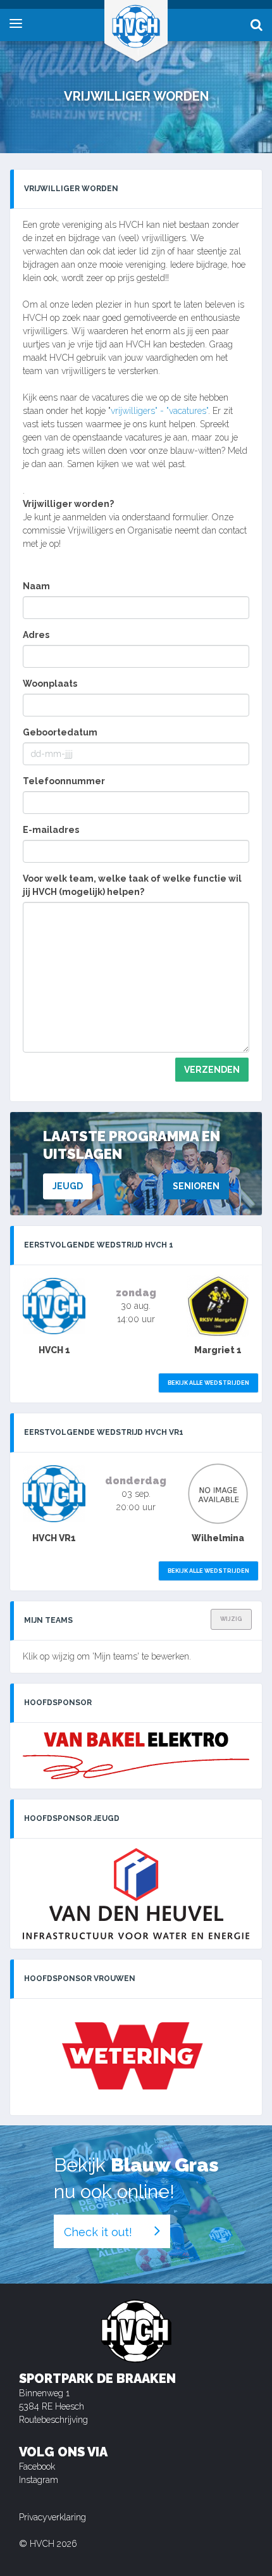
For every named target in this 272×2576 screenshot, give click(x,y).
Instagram (39, 2480)
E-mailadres (51, 830)
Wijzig (231, 1619)
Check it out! (98, 2232)
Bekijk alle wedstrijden (208, 1383)
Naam (36, 586)
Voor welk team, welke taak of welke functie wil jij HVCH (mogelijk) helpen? (132, 885)
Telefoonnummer (64, 781)
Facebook (37, 2467)
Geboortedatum (60, 732)
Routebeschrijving (53, 2420)
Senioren (196, 1186)
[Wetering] (136, 2057)
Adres (36, 635)
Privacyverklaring (53, 2517)
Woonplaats (50, 684)
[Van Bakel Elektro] (136, 1756)
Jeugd (68, 1186)
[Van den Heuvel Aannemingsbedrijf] (136, 1894)
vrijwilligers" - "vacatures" (159, 411)
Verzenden (212, 1070)
